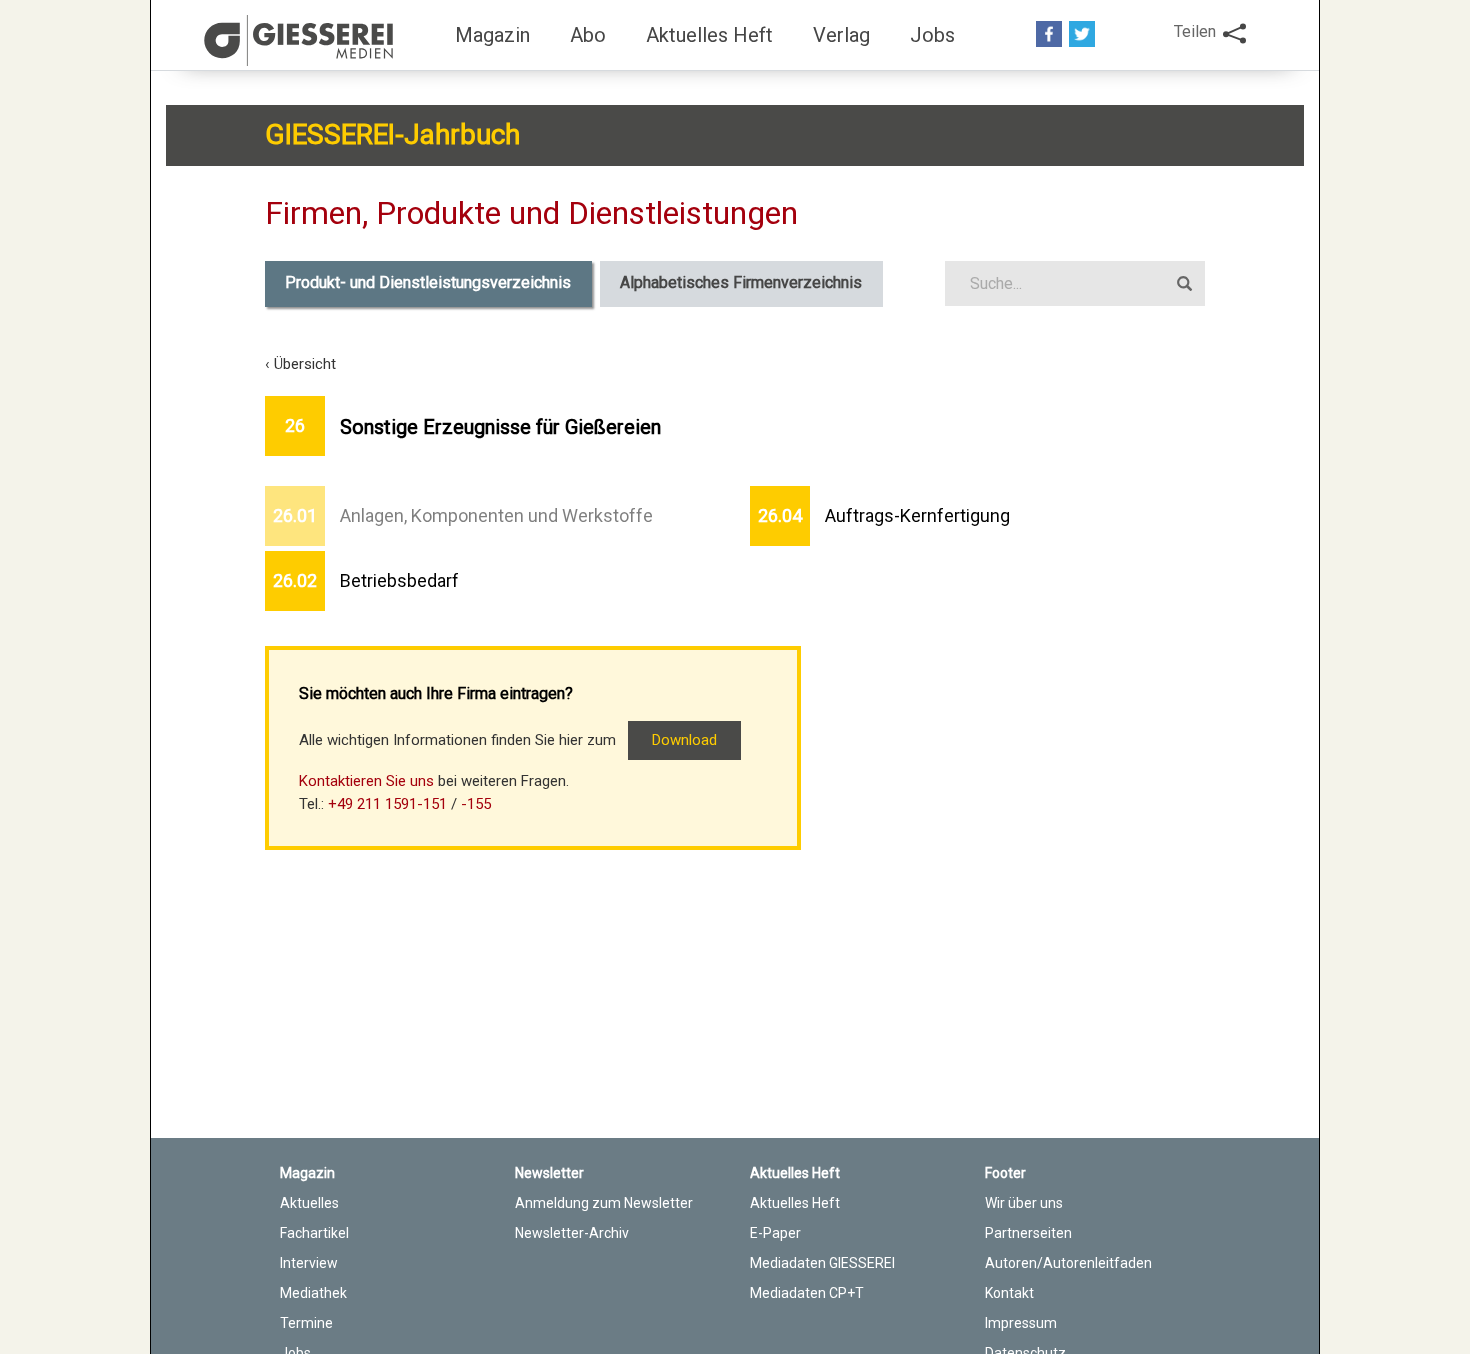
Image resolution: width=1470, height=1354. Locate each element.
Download (684, 740)
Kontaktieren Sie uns (366, 781)
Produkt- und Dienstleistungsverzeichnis (428, 282)
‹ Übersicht (300, 364)
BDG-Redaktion (302, 40)
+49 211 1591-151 (387, 804)
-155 (476, 804)
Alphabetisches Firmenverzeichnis (741, 282)
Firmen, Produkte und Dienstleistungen (531, 213)
